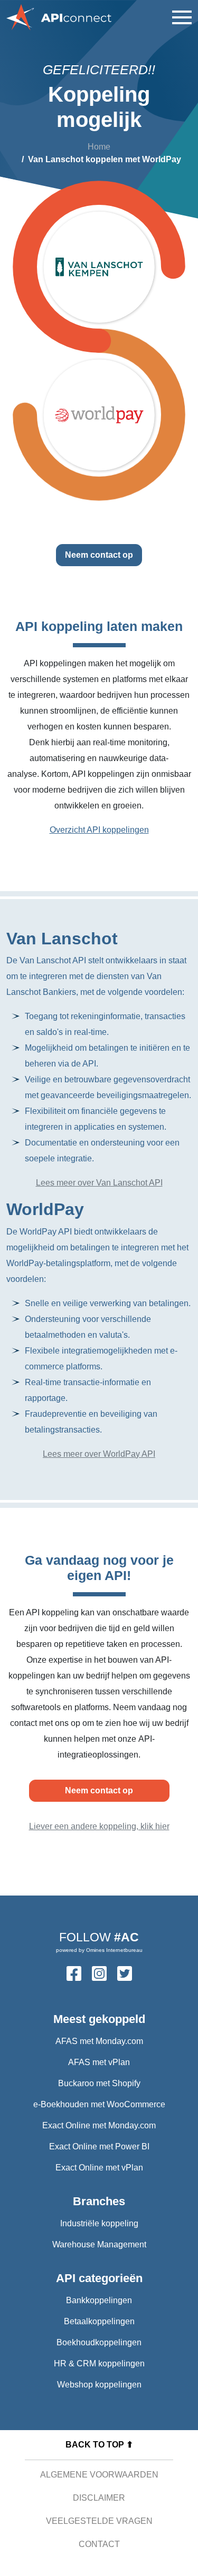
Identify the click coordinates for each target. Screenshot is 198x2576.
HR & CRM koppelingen (99, 2363)
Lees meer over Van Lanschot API (99, 1183)
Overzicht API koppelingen (99, 830)
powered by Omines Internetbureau (99, 1950)
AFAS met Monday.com (99, 2041)
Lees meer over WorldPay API (99, 1454)
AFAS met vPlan (99, 2062)
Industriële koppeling (99, 2223)
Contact (99, 2544)
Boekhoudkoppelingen (99, 2342)
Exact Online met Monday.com (99, 2125)
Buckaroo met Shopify (99, 2083)
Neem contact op (99, 555)
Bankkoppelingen (99, 2300)
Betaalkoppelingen (99, 2321)
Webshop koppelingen (99, 2385)
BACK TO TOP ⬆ (99, 2445)
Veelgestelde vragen (99, 2521)
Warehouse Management (99, 2244)
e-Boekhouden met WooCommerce (99, 2104)
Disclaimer (99, 2498)
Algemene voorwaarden (99, 2475)
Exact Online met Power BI (99, 2146)
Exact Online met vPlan (99, 2168)
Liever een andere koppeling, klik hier (99, 1826)
